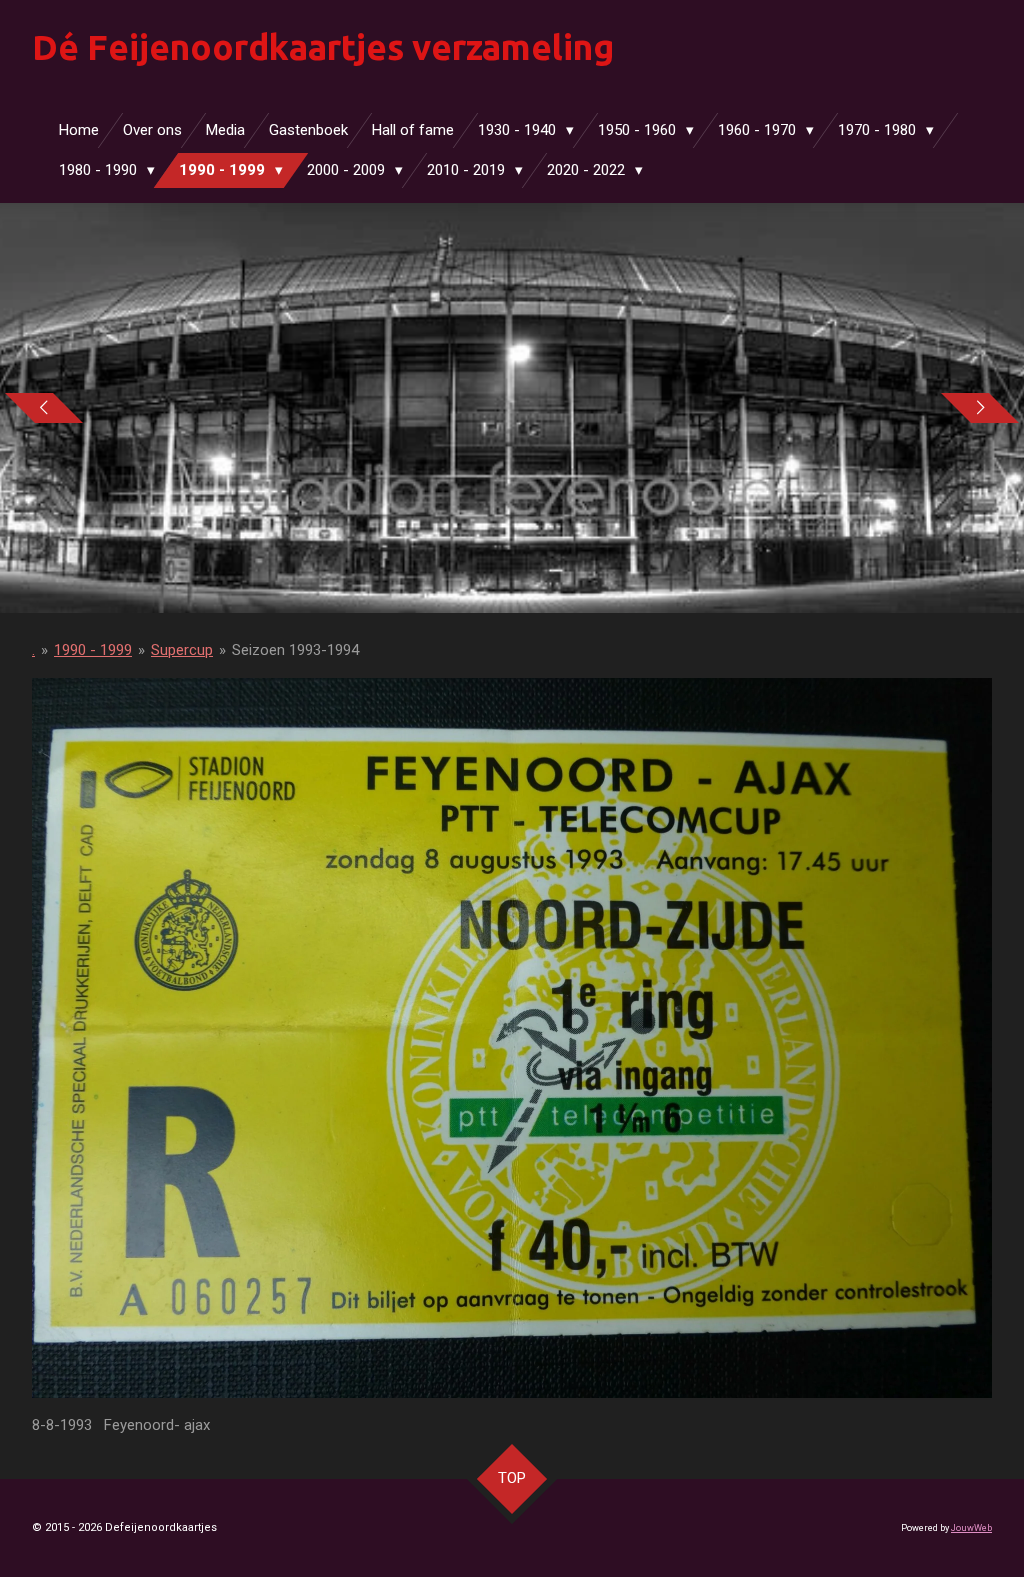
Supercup (182, 650)
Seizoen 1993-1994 (295, 650)
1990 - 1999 (93, 650)
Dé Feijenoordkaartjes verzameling (323, 47)
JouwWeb (971, 1528)
